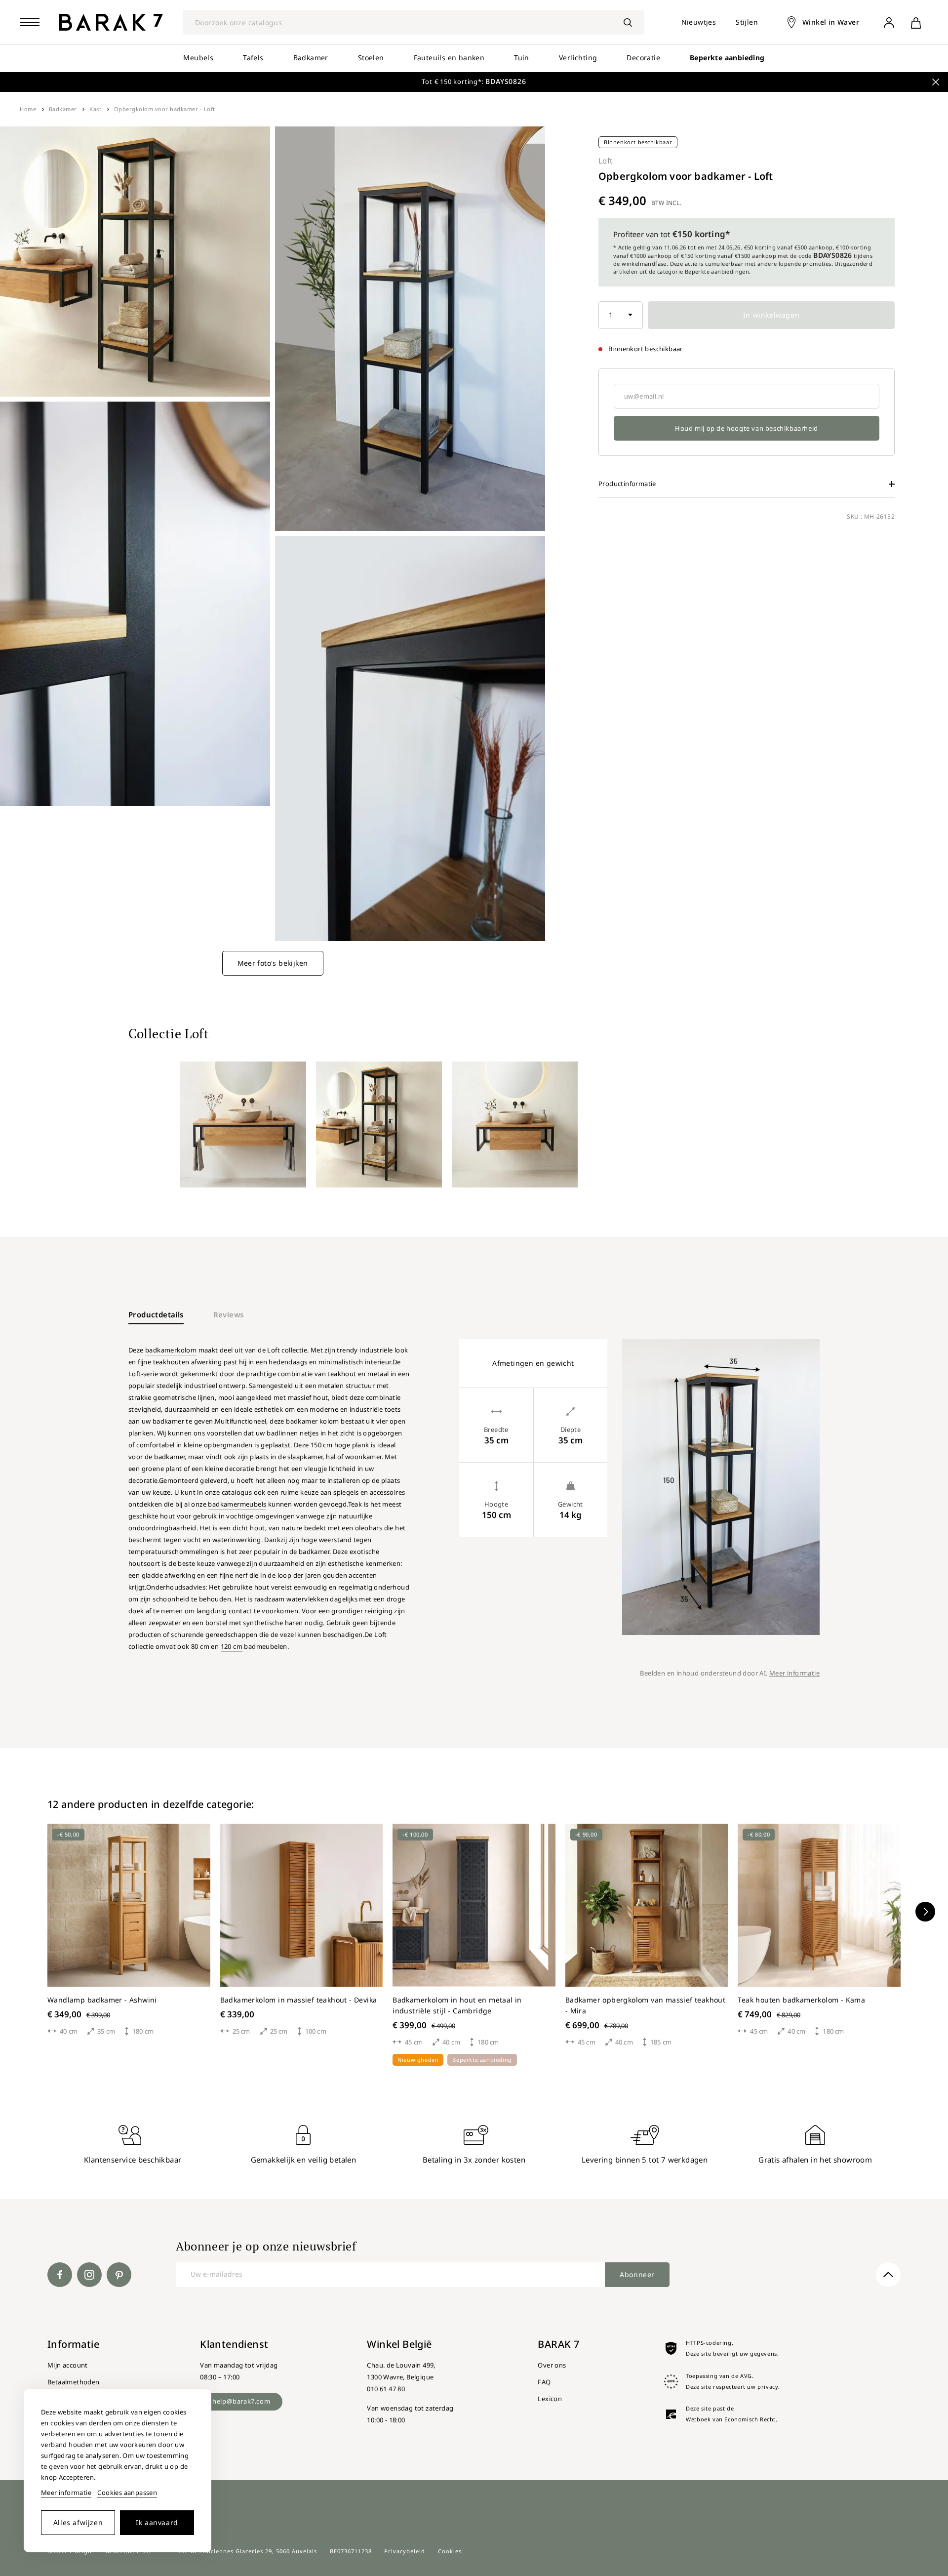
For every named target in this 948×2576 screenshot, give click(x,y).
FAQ (544, 2382)
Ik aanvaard (157, 2522)
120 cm (232, 1646)
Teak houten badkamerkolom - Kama (801, 2000)
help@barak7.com (241, 2401)
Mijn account (68, 2365)
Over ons (552, 2365)
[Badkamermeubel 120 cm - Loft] (243, 1124)
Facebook (60, 2275)
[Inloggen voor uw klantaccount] (889, 22)
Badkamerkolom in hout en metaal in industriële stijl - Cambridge (457, 2005)
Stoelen (371, 58)
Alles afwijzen (78, 2522)
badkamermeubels (237, 1504)
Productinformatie (627, 484)
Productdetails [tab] (156, 1314)
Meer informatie (794, 1673)
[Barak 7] (111, 22)
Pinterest (119, 2275)
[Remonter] (888, 2275)
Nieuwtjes (699, 22)
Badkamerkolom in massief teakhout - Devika (299, 2000)
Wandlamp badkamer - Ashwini (102, 2000)
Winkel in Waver (831, 22)
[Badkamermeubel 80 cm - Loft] (515, 1124)
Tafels (253, 58)
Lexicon (550, 2399)
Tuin (522, 58)
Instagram (89, 2275)
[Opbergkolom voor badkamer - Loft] (379, 1124)
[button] (925, 1912)
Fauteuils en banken (449, 58)
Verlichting (578, 58)
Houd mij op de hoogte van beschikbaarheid (747, 428)
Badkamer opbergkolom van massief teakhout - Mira (645, 2005)
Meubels (198, 58)
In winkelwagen (771, 315)
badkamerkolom (171, 1350)
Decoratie (643, 58)
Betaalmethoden (74, 2382)
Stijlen (747, 22)
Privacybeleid (405, 2551)
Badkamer (311, 58)
